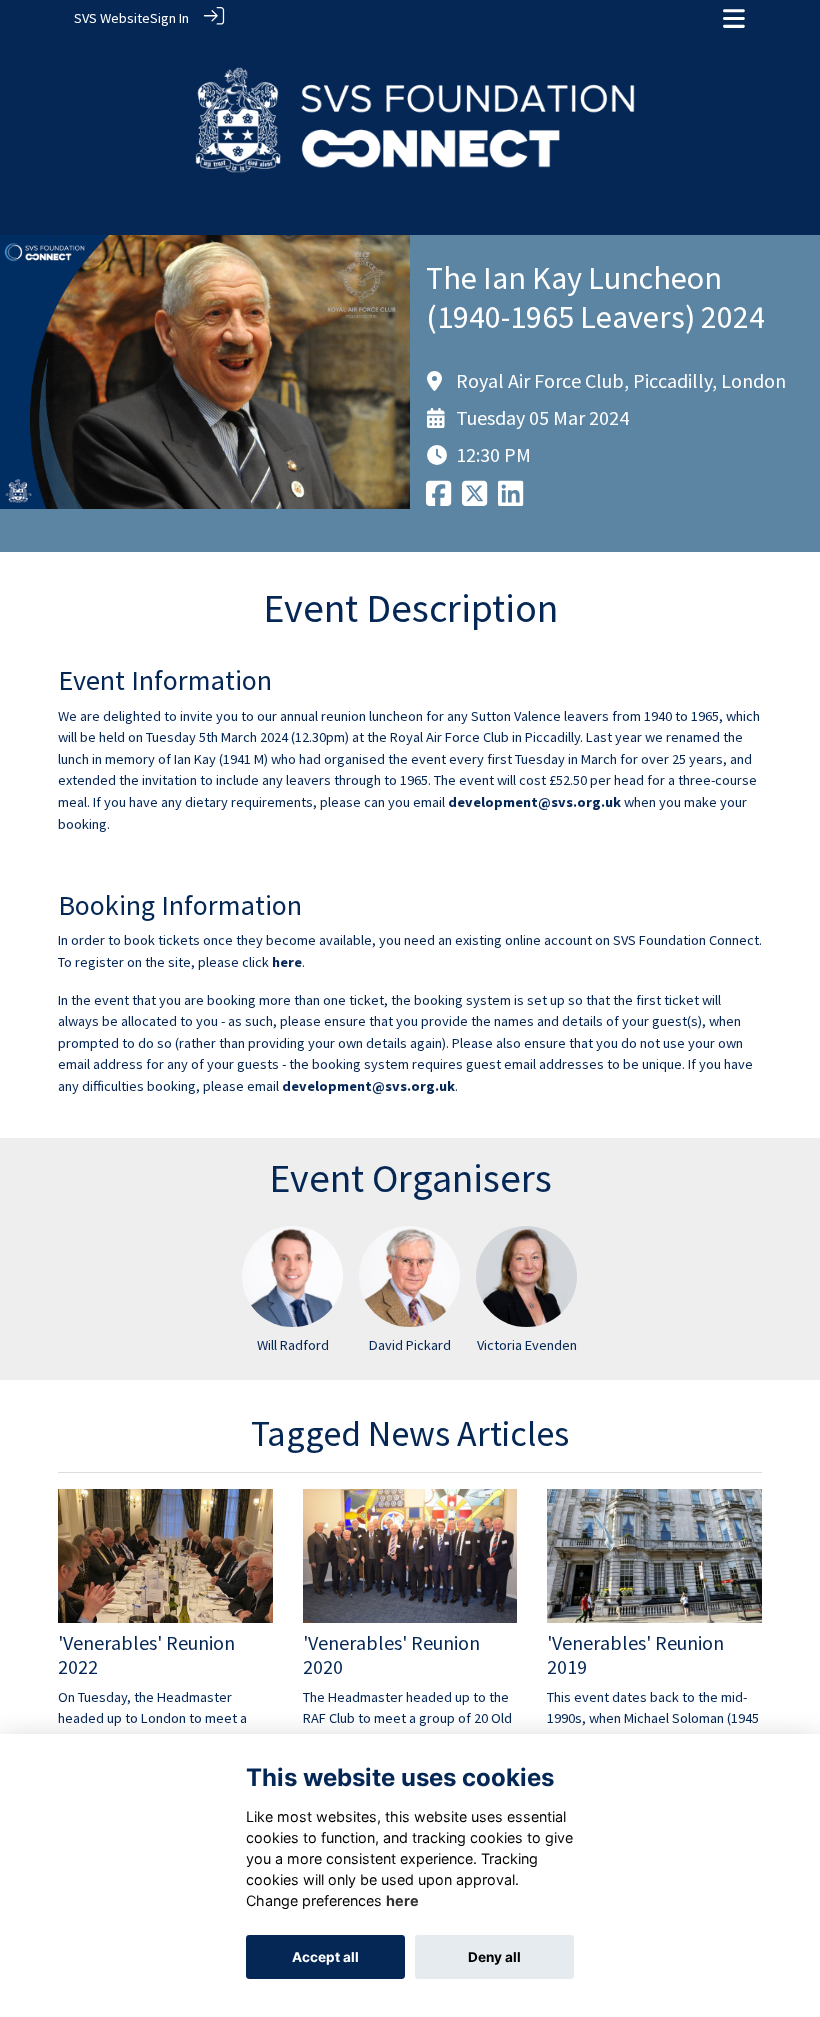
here (287, 962)
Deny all (494, 1957)
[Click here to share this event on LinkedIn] (510, 499)
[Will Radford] (292, 1276)
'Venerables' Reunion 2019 (635, 1654)
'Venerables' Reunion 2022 (146, 1654)
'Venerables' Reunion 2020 (391, 1654)
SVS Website (112, 18)
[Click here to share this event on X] (474, 499)
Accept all (325, 1957)
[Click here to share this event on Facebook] (438, 499)
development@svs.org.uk (534, 802)
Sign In (169, 18)
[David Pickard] (409, 1276)
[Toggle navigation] (734, 18)
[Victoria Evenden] (526, 1276)
